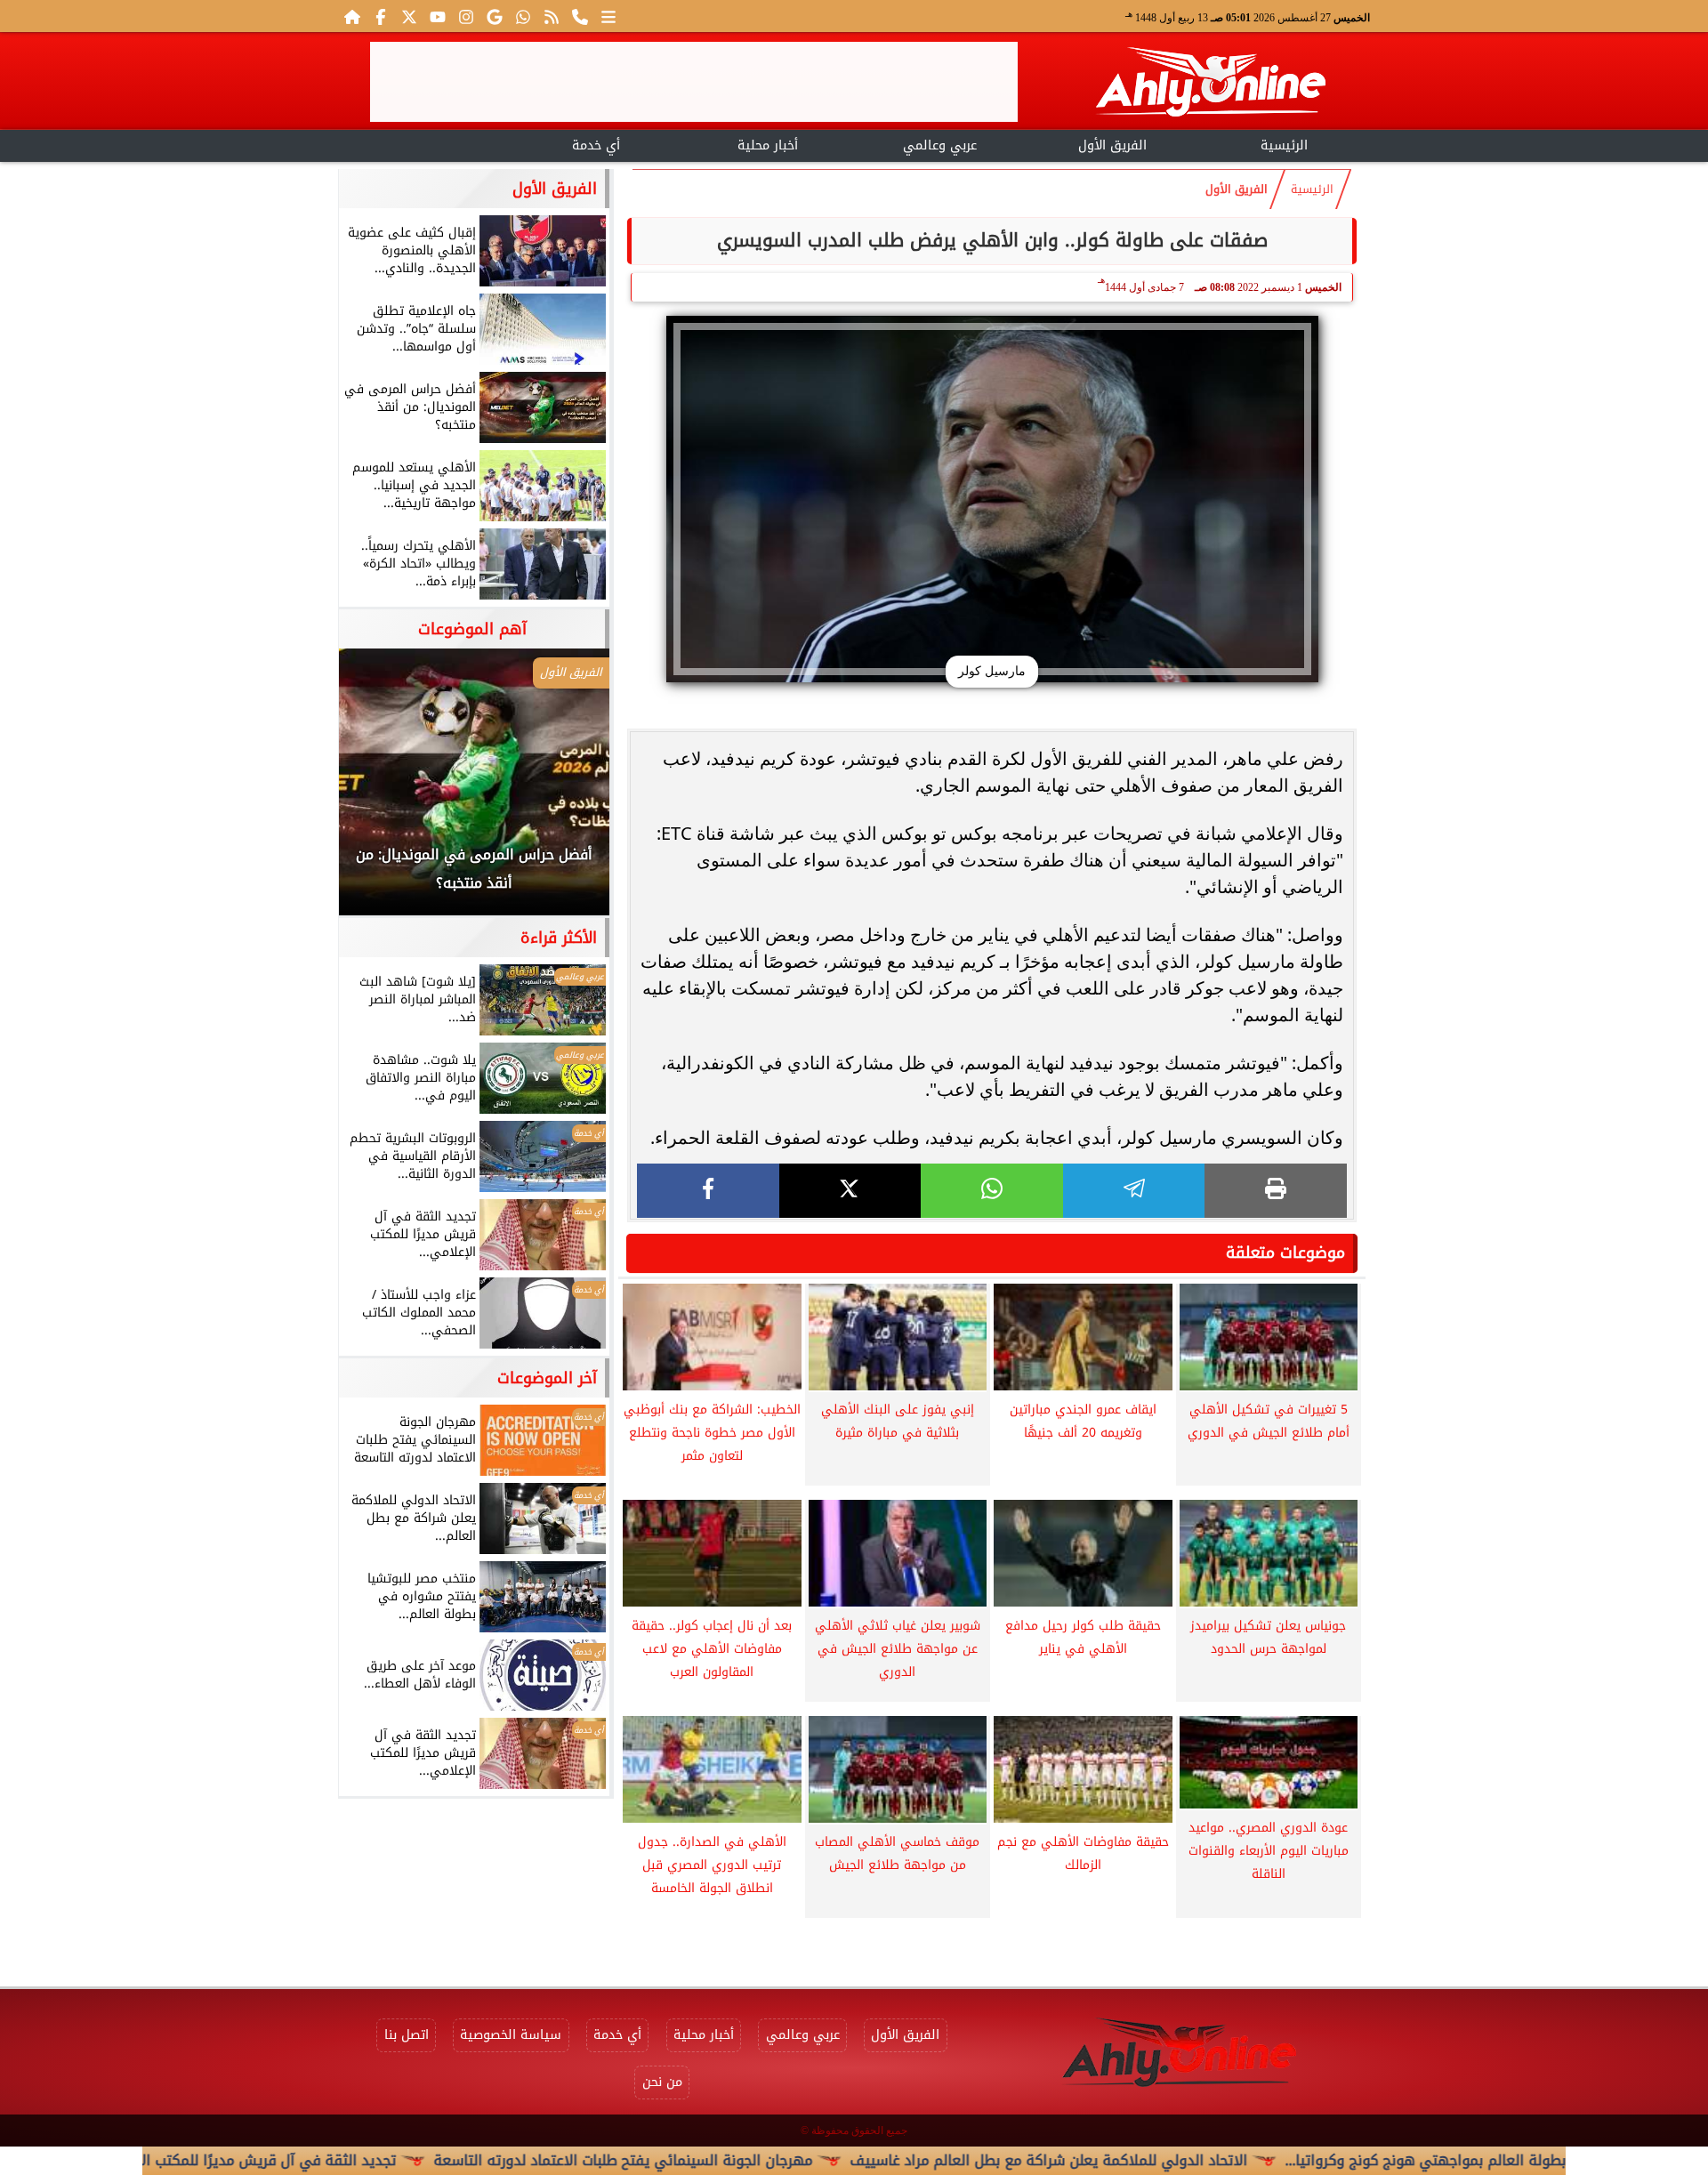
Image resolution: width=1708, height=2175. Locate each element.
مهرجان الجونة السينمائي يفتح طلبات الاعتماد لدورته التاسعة (713, 2160)
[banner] (694, 82)
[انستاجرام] (466, 16)
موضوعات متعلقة (1285, 1253)
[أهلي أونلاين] (1210, 85)
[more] (608, 16)
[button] (376, 791)
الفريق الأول (1112, 145)
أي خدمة (596, 145)
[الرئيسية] (352, 16)
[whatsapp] (992, 1191)
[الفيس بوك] (381, 16)
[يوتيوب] (438, 16)
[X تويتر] (409, 16)
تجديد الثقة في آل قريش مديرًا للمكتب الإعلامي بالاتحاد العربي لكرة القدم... (249, 2160)
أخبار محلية (768, 145)
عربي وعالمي (940, 145)
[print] (1276, 1191)
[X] (850, 1191)
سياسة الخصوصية (511, 2035)
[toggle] (424, 143)
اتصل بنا (407, 2035)
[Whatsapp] (523, 16)
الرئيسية (1284, 145)
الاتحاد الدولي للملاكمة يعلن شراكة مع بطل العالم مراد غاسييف (1138, 2160)
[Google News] (495, 16)
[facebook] (708, 1191)
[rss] (552, 16)
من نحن (662, 2082)
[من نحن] (580, 16)
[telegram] (1134, 1191)
